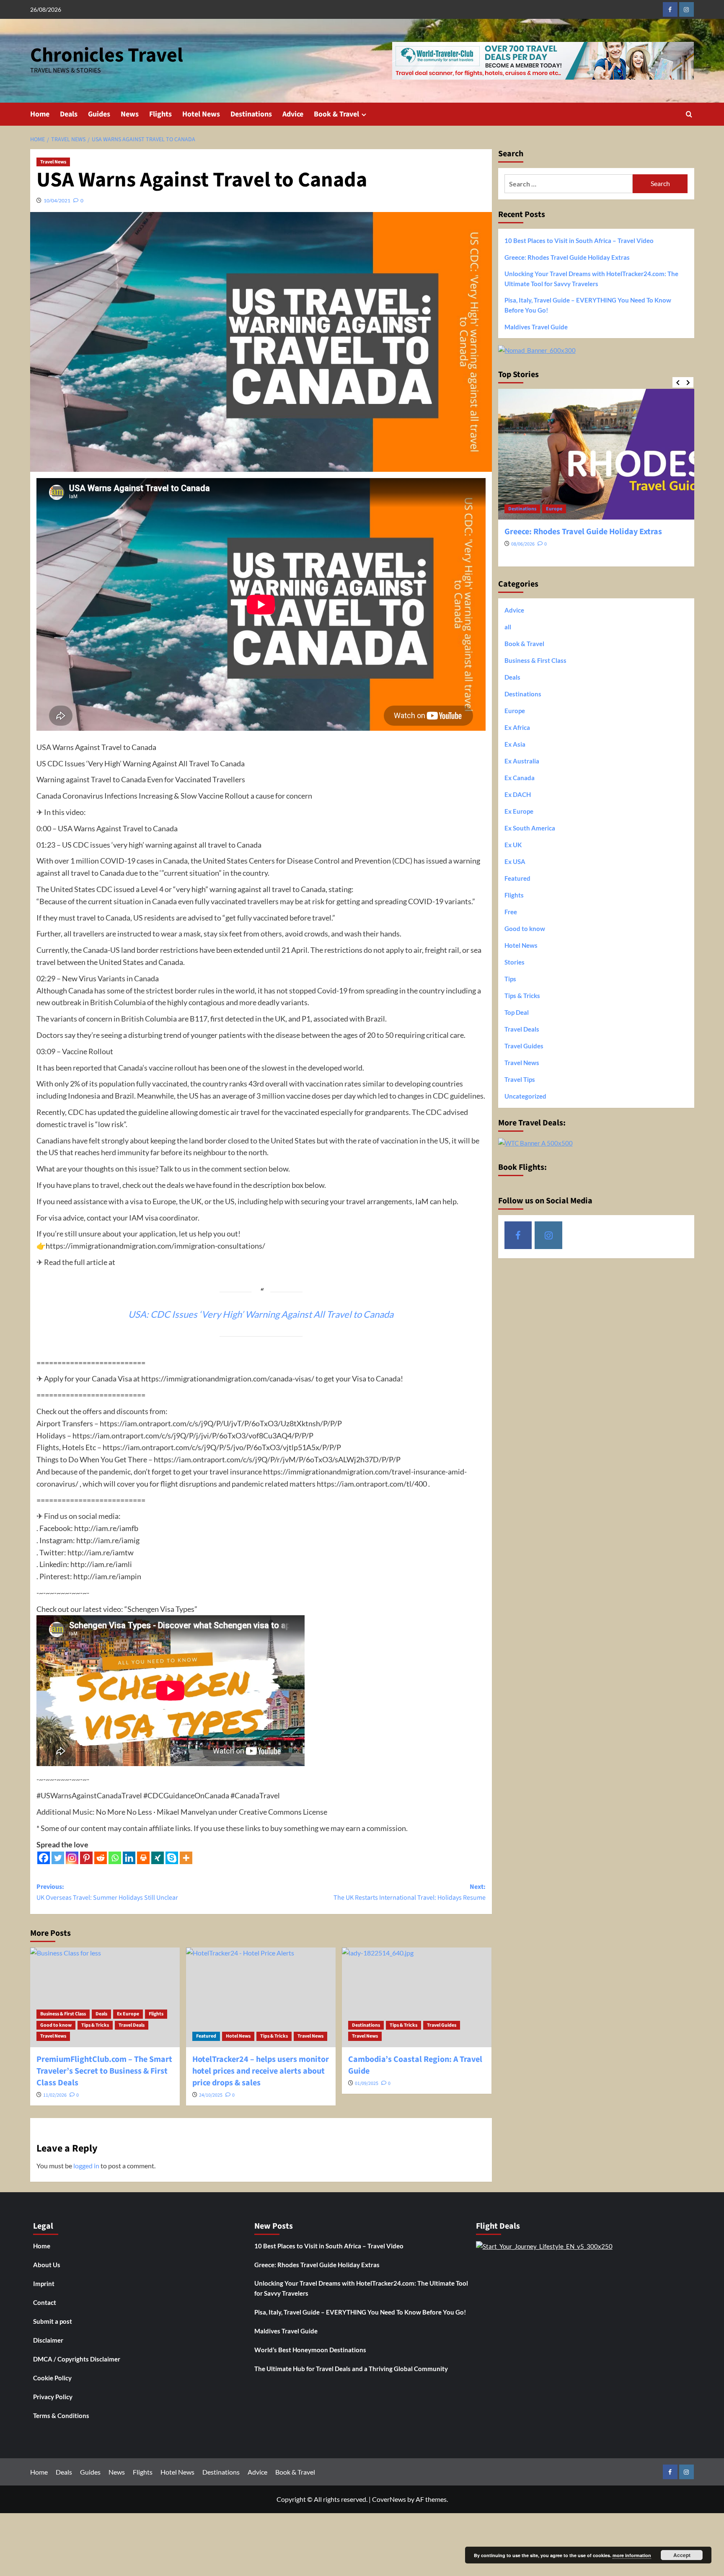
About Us (47, 2265)
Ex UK (513, 845)
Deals (69, 114)
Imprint (44, 2284)
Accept (682, 2555)
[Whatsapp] (115, 1858)
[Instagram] (72, 1858)
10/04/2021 (57, 200)
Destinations (251, 114)
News (130, 114)
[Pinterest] (86, 1858)
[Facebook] (44, 1858)
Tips (510, 979)
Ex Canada (520, 778)
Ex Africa (517, 727)
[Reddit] (101, 1858)
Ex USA (515, 861)
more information (632, 2555)
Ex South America (530, 828)
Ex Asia (515, 744)
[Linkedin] (129, 1858)
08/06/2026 (523, 544)
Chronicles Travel (107, 55)
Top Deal (517, 1012)
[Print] (143, 1858)
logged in (86, 2166)
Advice (293, 114)
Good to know (56, 2025)
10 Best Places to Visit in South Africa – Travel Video (579, 241)
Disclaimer (48, 2340)
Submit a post (53, 2321)
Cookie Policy (52, 2378)
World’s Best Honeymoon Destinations (310, 2350)
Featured (206, 2036)
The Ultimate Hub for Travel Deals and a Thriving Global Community (351, 2369)
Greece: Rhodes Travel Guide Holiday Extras (567, 257)
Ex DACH (518, 794)
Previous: (107, 1892)
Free (511, 912)
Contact (45, 2302)
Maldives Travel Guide (536, 327)
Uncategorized (525, 1096)
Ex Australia (522, 761)
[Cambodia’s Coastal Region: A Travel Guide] (417, 1997)
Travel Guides (442, 2025)
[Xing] (158, 1858)
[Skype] (172, 1858)
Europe (554, 509)
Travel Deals (132, 2025)
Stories (515, 962)
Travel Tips (520, 1079)
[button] (689, 114)
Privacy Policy (53, 2397)
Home (40, 114)
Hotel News (201, 114)
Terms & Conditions (61, 2416)
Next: (410, 1892)
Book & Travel (336, 114)
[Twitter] (58, 1858)
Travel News (53, 162)
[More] (186, 1858)
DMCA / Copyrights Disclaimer (77, 2359)
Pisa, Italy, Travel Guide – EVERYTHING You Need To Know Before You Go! (588, 305)
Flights (160, 114)
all (508, 627)
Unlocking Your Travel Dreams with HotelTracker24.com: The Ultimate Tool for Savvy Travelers (591, 279)
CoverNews (389, 2499)
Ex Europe (128, 2014)
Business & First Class (63, 2014)
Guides (99, 114)
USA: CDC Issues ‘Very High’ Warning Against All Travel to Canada (261, 1314)
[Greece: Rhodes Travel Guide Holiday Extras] (596, 454)
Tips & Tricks (95, 2025)
